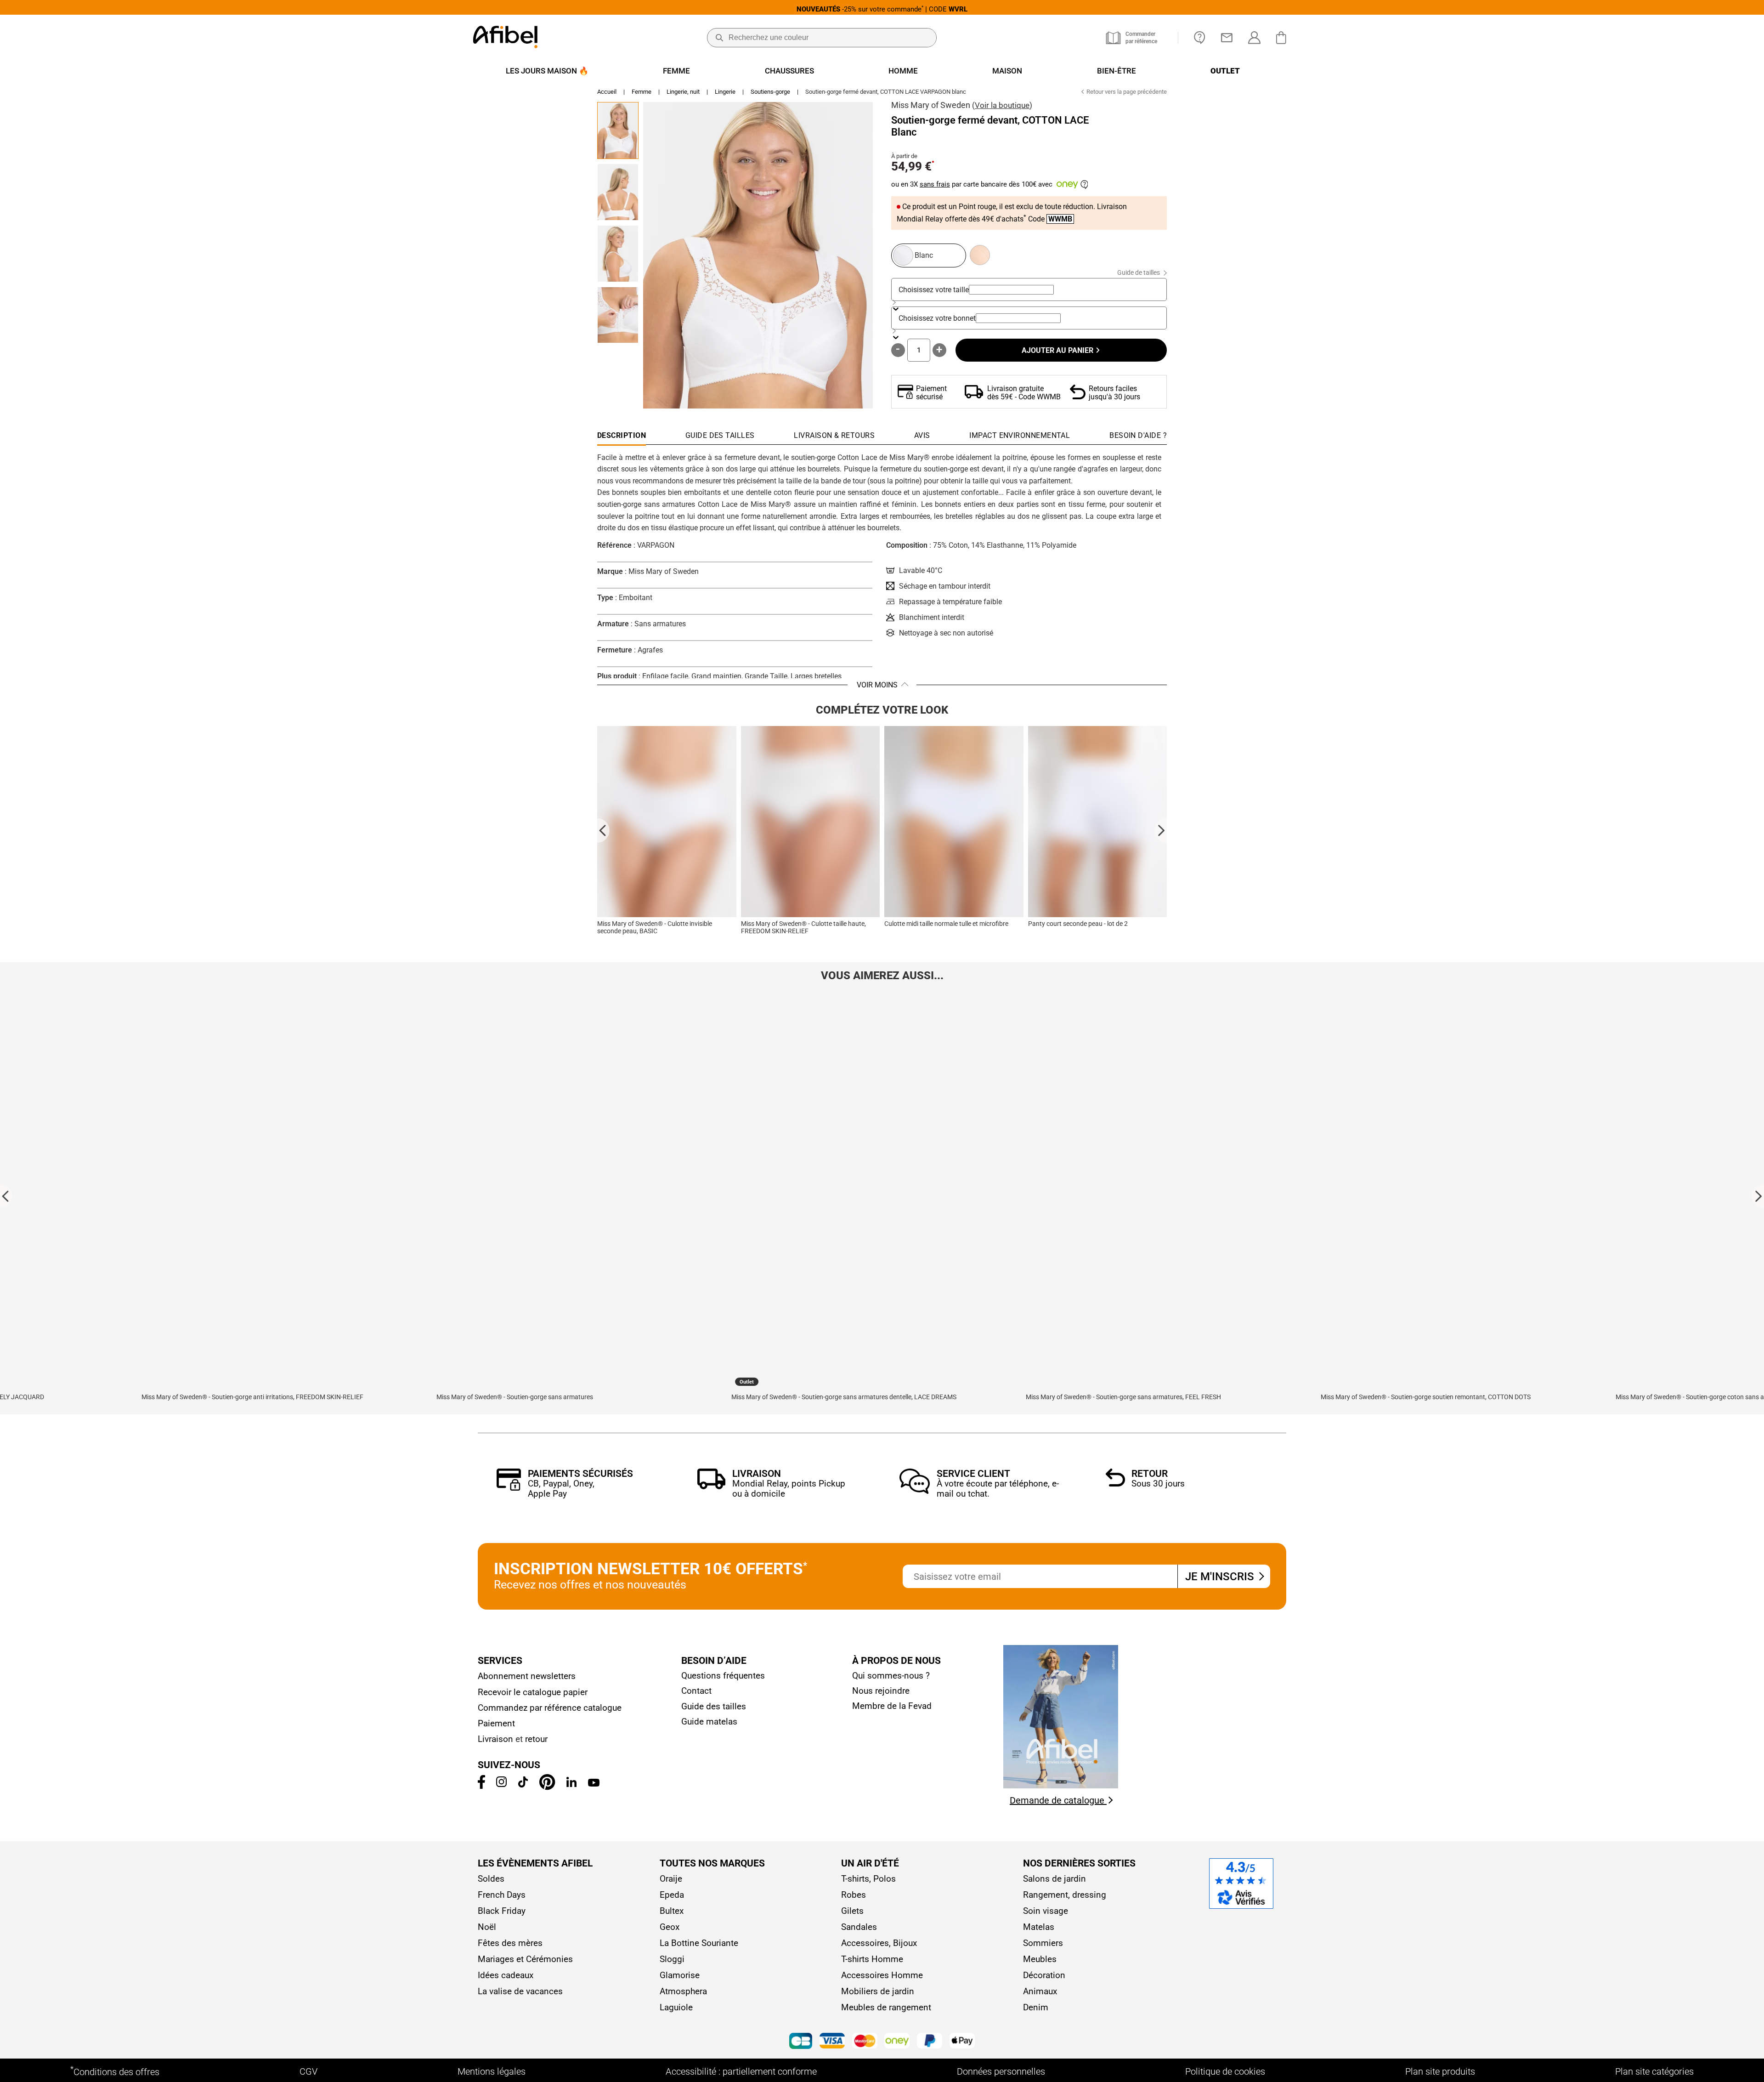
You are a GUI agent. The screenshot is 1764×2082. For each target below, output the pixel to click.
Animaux (1040, 1991)
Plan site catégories (1654, 2071)
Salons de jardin (1054, 1879)
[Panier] (1283, 38)
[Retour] (1115, 1484)
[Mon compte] (1254, 38)
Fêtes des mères (510, 1943)
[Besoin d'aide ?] (1200, 38)
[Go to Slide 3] (618, 254)
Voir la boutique (1002, 105)
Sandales (859, 1927)
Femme (642, 92)
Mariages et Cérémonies (525, 1959)
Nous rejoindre (881, 1691)
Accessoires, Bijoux (879, 1943)
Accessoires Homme (882, 1975)
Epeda (672, 1895)
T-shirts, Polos (868, 1879)
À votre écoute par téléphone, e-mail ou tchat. (998, 1489)
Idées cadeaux (506, 1975)
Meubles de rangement (886, 2007)
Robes (854, 1895)
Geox (670, 1927)
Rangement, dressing (1065, 1895)
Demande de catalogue (1058, 1800)
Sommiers (1043, 1943)
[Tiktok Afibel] (523, 1784)
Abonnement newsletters (527, 1676)
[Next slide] (1161, 830)
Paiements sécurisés (580, 1474)
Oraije (671, 1879)
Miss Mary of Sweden (931, 105)
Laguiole (676, 2007)
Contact (696, 1691)
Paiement (496, 1723)
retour (536, 1739)
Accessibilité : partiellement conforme (741, 2071)
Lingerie (725, 92)
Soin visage (1046, 1911)
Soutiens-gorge (770, 92)
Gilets (852, 1911)
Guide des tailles (714, 1706)
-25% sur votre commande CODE (882, 9)
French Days (502, 1895)
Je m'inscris (1221, 1577)
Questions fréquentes (723, 1676)
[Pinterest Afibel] (547, 1787)
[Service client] (915, 1491)
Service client (973, 1474)
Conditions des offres (115, 2071)
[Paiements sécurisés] (509, 1488)
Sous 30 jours (1158, 1483)
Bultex (672, 1911)
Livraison (757, 1474)
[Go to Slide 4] (618, 315)
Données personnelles (1001, 2071)
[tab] (1138, 438)
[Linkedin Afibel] (571, 1784)
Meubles (1040, 1959)
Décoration (1044, 1975)
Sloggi (672, 1959)
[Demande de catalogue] (1061, 1786)
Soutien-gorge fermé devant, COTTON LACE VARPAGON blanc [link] (886, 92)
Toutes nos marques (712, 1863)
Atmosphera (683, 1991)
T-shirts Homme (872, 1959)
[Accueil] (505, 38)
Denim (1036, 2007)
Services (500, 1661)
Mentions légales (492, 2071)
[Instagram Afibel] (501, 1784)
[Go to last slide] (603, 830)
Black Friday (502, 1911)
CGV (308, 2071)
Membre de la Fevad (892, 1706)
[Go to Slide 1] (618, 130)
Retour (1150, 1474)
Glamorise (680, 1975)
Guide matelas (709, 1722)
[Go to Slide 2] (618, 192)
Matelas (1039, 1927)
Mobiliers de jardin (878, 1991)
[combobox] (1011, 290)
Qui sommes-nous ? (891, 1676)
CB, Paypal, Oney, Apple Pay (561, 1489)
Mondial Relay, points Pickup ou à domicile (789, 1489)
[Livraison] (711, 1487)
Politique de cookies (1225, 2071)
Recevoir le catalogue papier (533, 1692)
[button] (758, 255)
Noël (487, 1927)
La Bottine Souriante (699, 1943)
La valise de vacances (520, 1991)
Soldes (491, 1879)
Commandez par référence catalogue (550, 1708)
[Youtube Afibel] (594, 1784)
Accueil (607, 92)
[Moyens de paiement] (882, 2042)
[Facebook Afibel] (481, 1786)
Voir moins (877, 685)
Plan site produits (1440, 2071)
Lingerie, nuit (683, 92)
